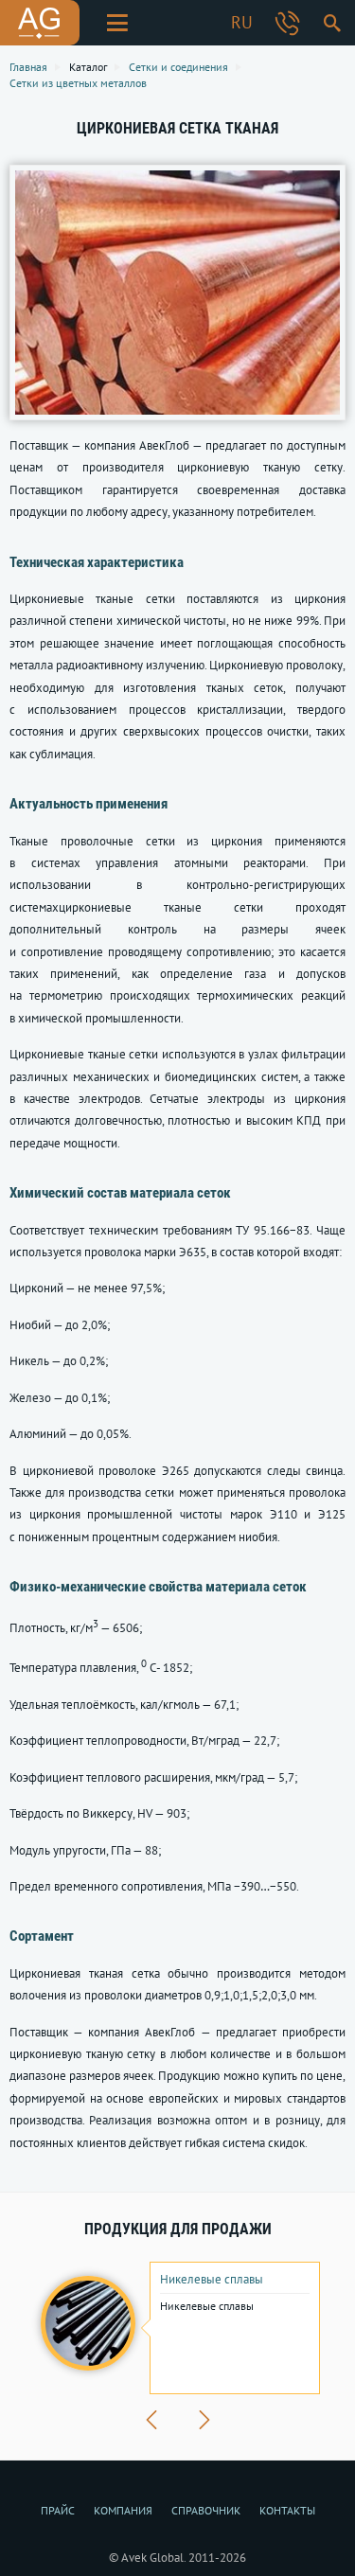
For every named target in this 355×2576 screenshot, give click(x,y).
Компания (123, 2510)
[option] (177, 2328)
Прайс (58, 2510)
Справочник (206, 2510)
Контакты (287, 2510)
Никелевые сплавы (212, 2280)
